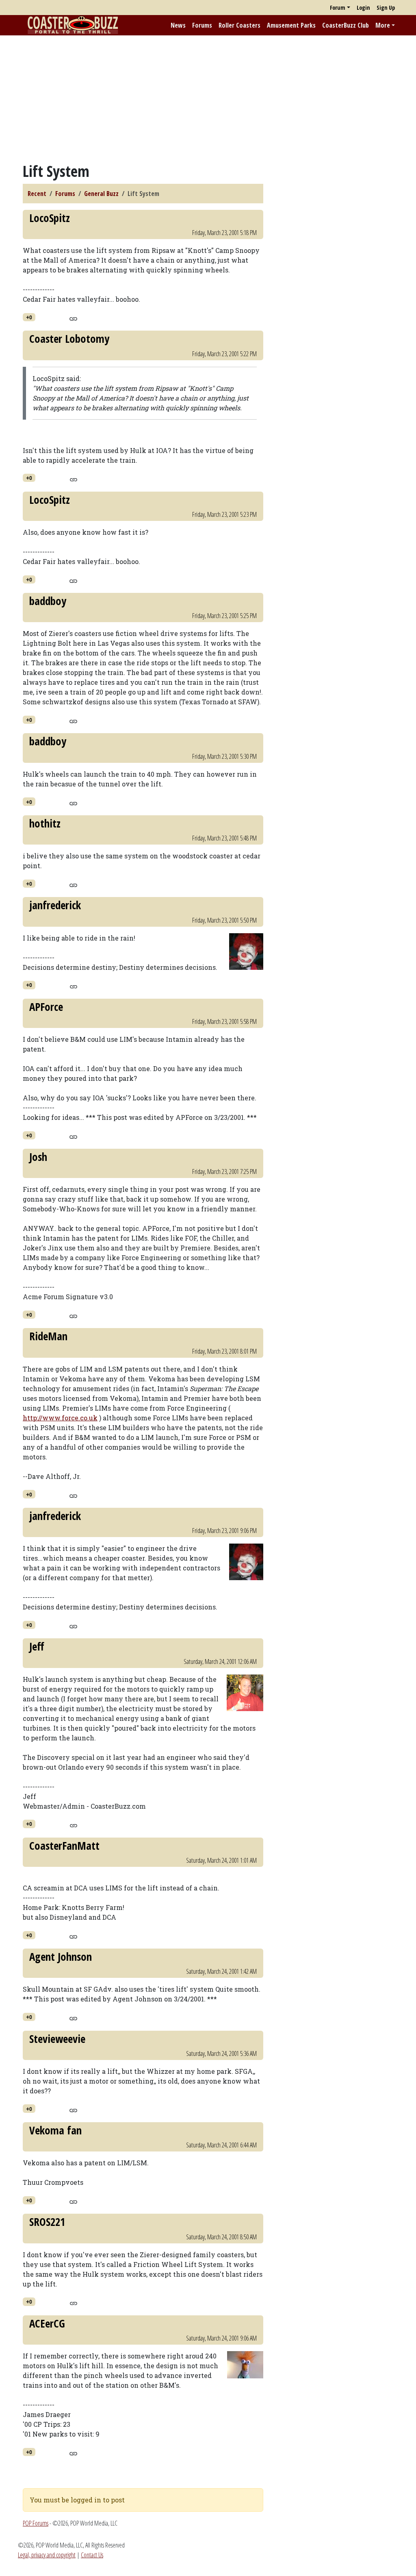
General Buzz (101, 194)
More (383, 25)
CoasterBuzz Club (346, 25)
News (178, 25)
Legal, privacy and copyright (47, 2555)
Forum (338, 8)
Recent (37, 194)
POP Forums (36, 2523)
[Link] (73, 318)
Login (363, 8)
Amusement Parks (291, 25)
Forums (202, 25)
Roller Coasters (239, 25)
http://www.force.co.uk (60, 1418)
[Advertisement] (208, 99)
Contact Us (92, 2555)
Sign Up (386, 8)
